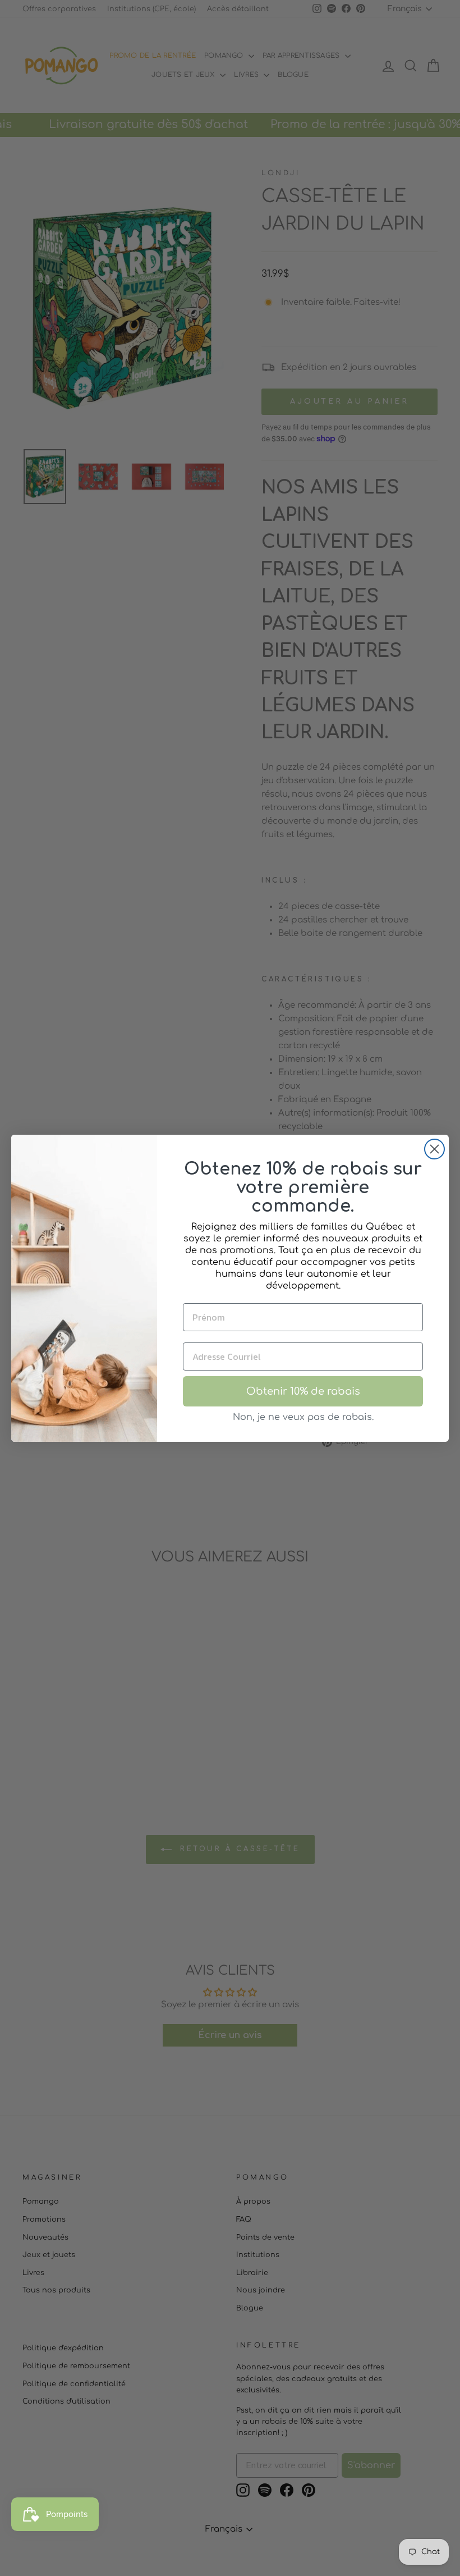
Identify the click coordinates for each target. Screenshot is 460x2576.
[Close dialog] (434, 1149)
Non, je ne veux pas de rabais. (303, 1417)
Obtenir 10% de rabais (303, 1391)
